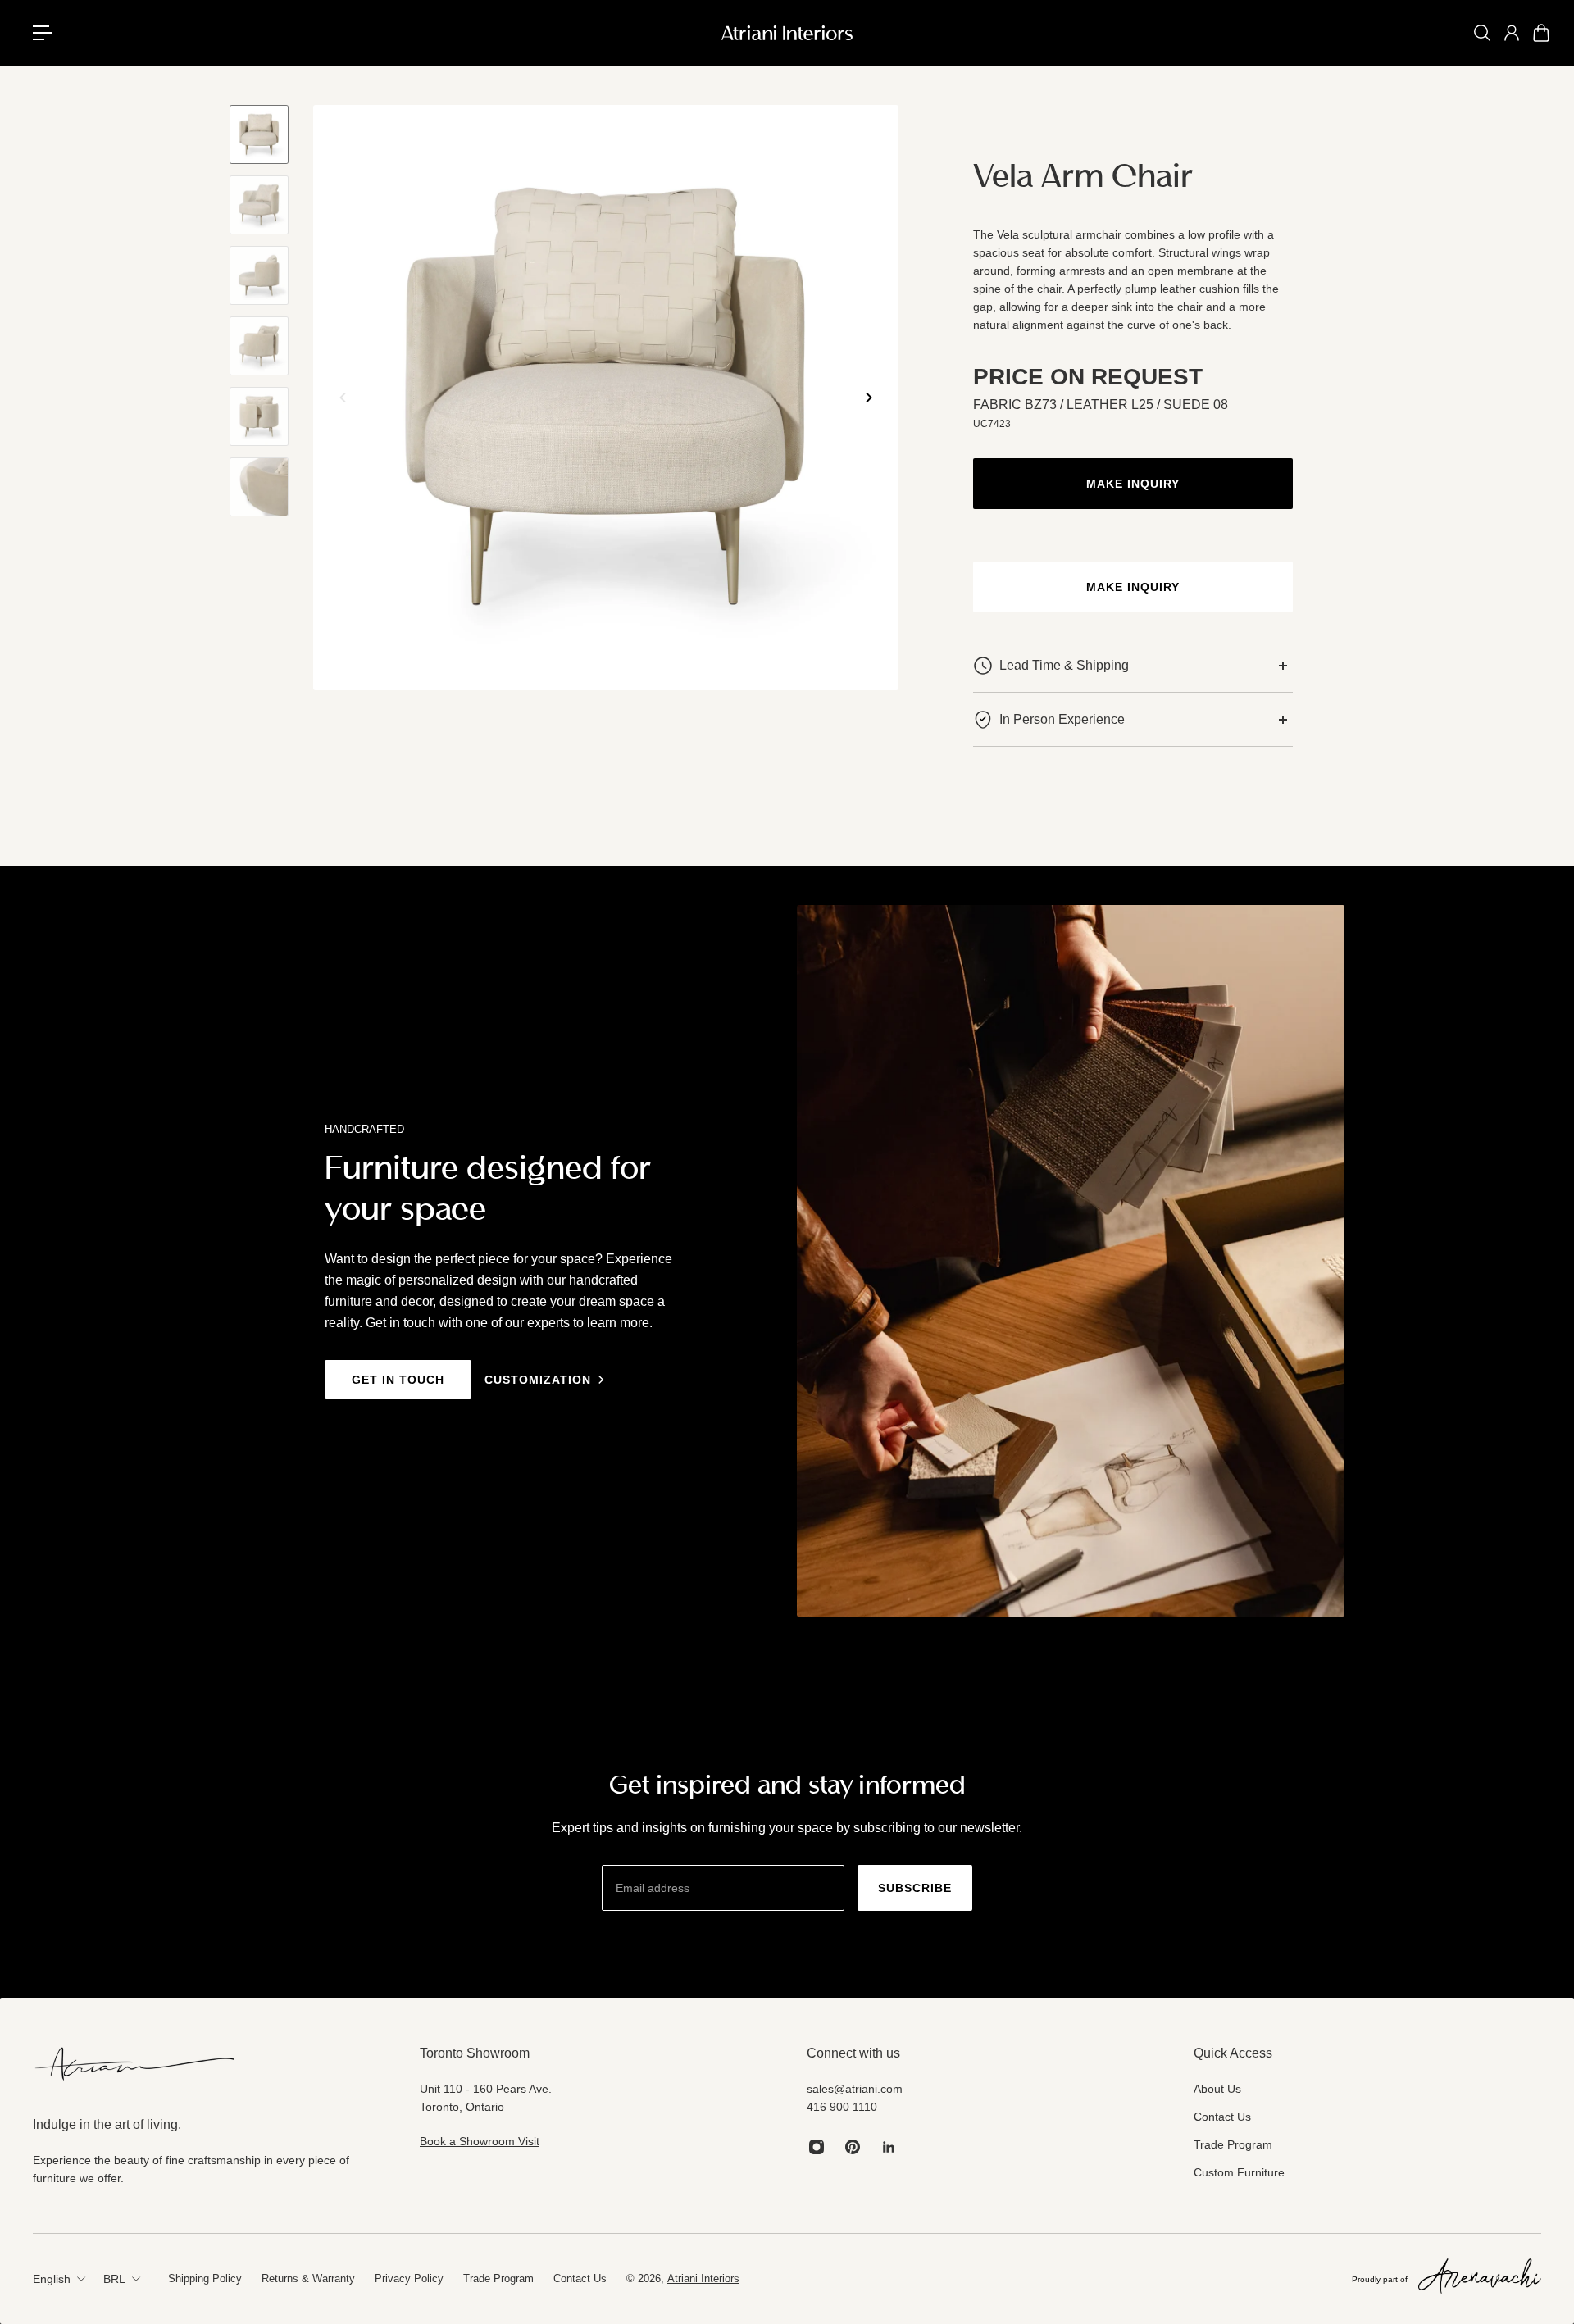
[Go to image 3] (259, 275)
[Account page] (1512, 33)
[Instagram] (817, 2147)
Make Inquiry (1133, 484)
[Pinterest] (853, 2147)
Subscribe (915, 1888)
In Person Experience (1062, 719)
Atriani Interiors (703, 2279)
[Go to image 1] (259, 134)
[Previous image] (343, 398)
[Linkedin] (889, 2147)
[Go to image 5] (259, 416)
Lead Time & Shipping (1064, 665)
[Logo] (787, 33)
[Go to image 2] (259, 205)
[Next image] (869, 398)
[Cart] (1541, 33)
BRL (114, 2279)
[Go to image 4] (259, 346)
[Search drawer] (1482, 33)
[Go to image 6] (259, 487)
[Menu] (49, 33)
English (52, 2279)
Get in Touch (398, 1380)
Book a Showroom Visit (480, 2141)
